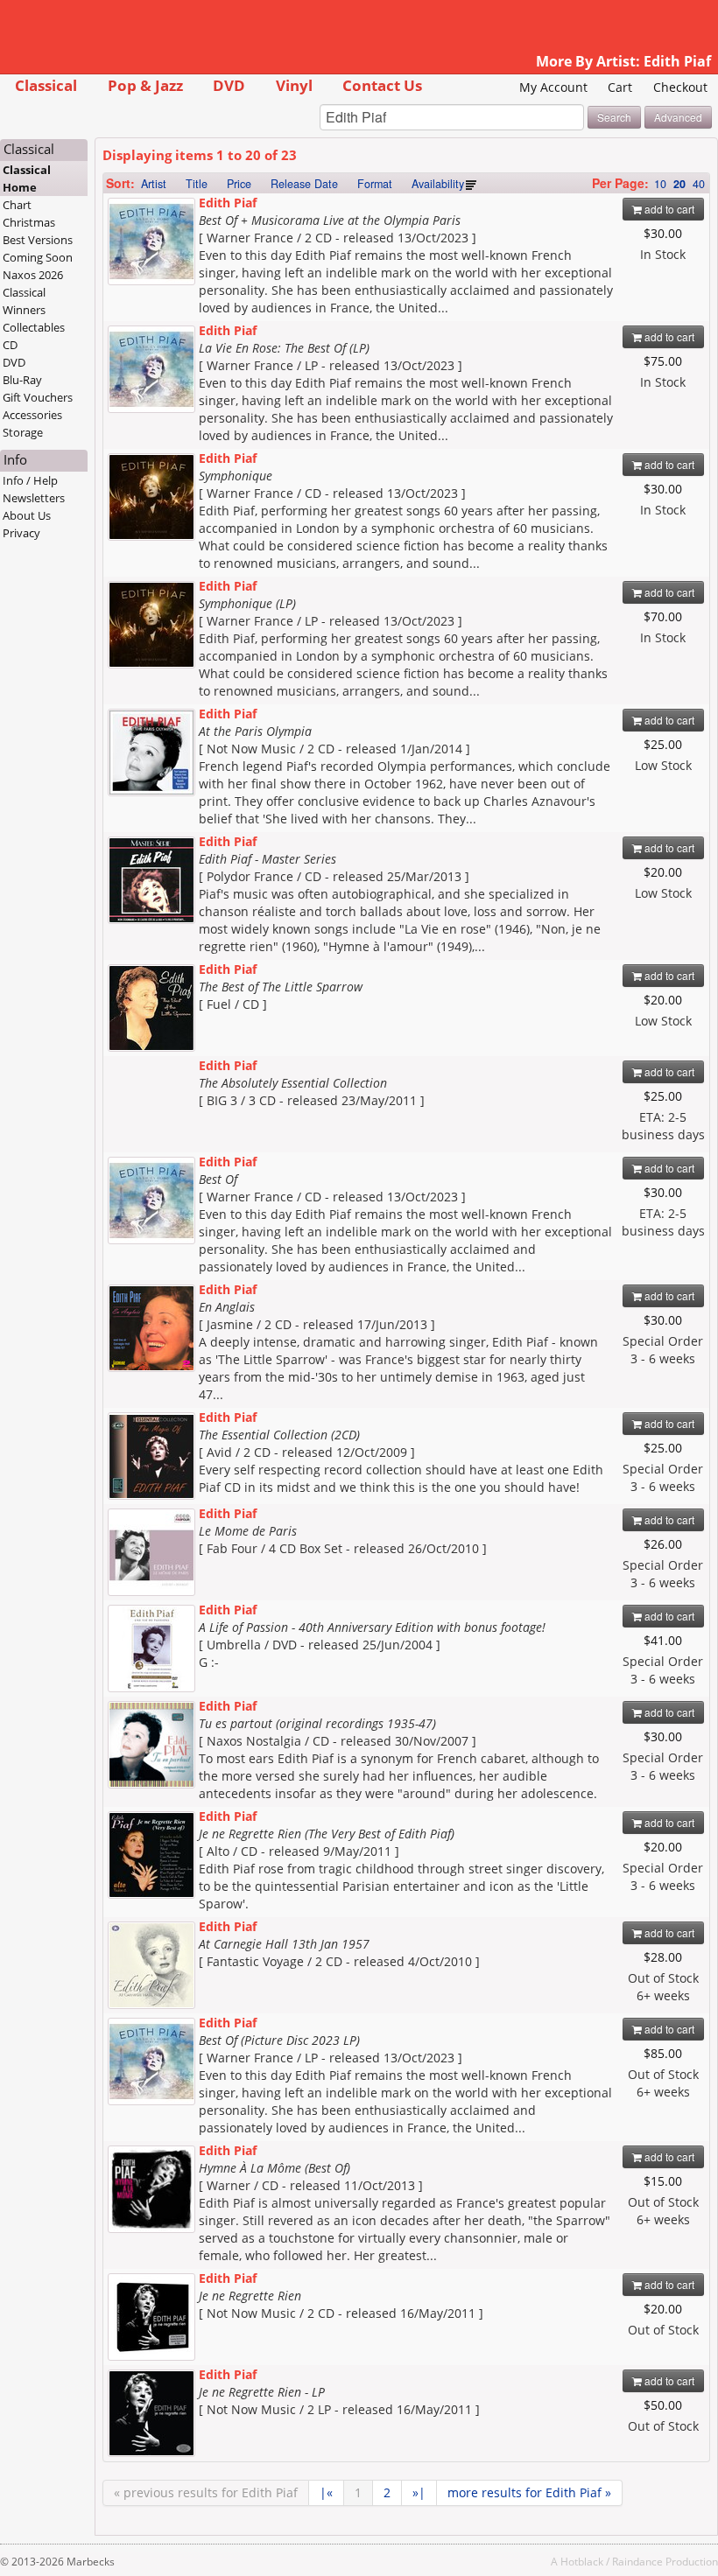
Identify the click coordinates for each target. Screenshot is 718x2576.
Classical (46, 85)
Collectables (34, 327)
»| (419, 2492)
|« (326, 2492)
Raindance (637, 2561)
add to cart (668, 209)
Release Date (304, 184)
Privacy (21, 533)
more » (529, 2492)
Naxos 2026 (33, 275)
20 (679, 184)
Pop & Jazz (145, 85)
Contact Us (382, 85)
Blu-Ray (22, 380)
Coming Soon (38, 257)
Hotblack (582, 2561)
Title (197, 184)
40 (699, 184)
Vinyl (294, 85)
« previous (206, 2492)
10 (660, 184)
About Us (27, 515)
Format (375, 184)
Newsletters (34, 498)
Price (239, 184)
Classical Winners (24, 301)
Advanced (678, 117)
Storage (23, 432)
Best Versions (38, 240)
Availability (438, 184)
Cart (620, 87)
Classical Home (27, 178)
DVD (229, 85)
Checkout (680, 87)
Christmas (29, 222)
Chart (17, 205)
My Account (553, 87)
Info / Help (30, 480)
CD (10, 345)
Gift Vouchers (38, 397)
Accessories (32, 415)
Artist (154, 184)
